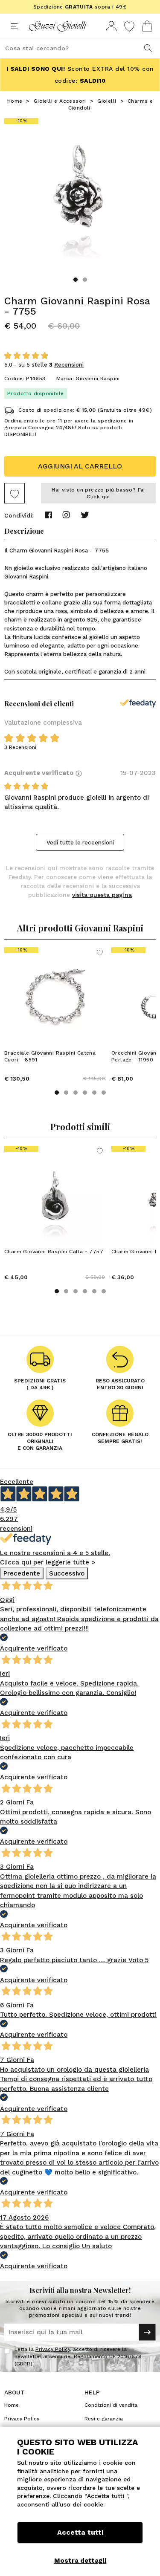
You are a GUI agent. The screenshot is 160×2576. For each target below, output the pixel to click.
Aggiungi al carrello (80, 466)
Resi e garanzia (104, 2419)
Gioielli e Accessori (60, 101)
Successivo (67, 1573)
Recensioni (69, 365)
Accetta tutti (80, 2532)
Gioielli (107, 101)
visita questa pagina (102, 895)
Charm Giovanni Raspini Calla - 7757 (54, 1252)
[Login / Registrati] (111, 26)
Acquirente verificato (40, 773)
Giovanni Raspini (97, 379)
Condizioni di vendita (111, 2405)
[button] (76, 280)
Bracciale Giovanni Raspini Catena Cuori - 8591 (50, 1056)
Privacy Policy (53, 2349)
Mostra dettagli (80, 2561)
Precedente (22, 1573)
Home (15, 101)
